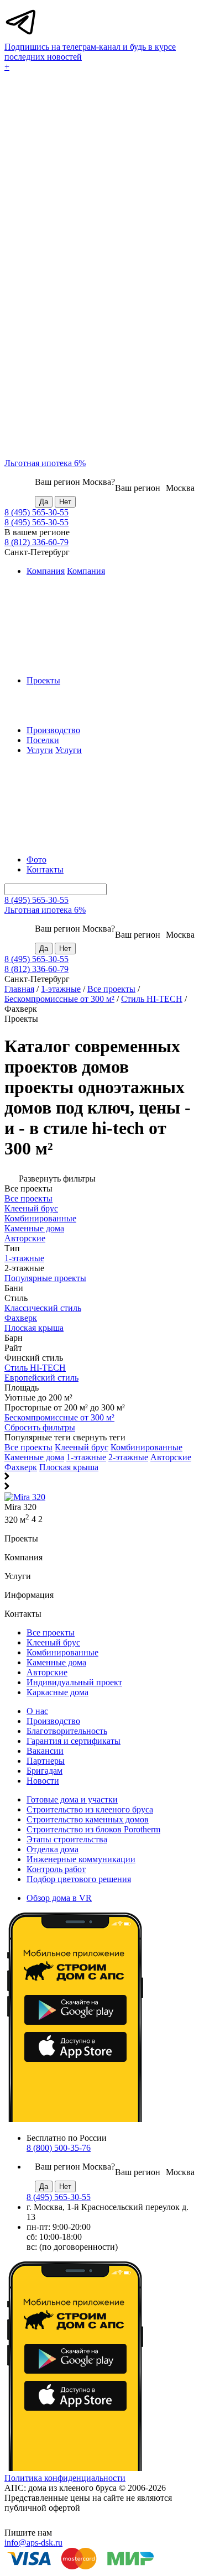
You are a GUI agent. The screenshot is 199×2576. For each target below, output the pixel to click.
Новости (43, 1781)
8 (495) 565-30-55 (36, 512)
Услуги (40, 750)
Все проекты (111, 989)
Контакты (45, 869)
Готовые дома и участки (72, 1799)
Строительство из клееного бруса (90, 1809)
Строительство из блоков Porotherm (93, 1829)
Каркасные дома (57, 1692)
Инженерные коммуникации (81, 1859)
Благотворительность (67, 1731)
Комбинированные (146, 1447)
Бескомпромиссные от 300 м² (59, 999)
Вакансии (45, 1751)
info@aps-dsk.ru (33, 2543)
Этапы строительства (67, 1839)
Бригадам (44, 1771)
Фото (36, 859)
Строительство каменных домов (88, 1819)
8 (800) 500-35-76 (59, 2148)
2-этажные (128, 1457)
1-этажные (61, 989)
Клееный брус (82, 1447)
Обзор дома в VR (59, 1898)
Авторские (171, 1457)
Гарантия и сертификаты (74, 1741)
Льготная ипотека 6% (45, 463)
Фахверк (21, 1467)
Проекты (43, 680)
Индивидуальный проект (74, 1682)
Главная (19, 989)
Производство (53, 730)
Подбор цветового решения (79, 1879)
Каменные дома (34, 1457)
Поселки (43, 740)
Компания (46, 571)
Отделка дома (53, 1849)
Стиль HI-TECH (152, 999)
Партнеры (46, 1761)
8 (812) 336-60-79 (36, 542)
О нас (37, 1711)
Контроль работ (56, 1869)
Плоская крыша (69, 1467)
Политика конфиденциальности (65, 2478)
